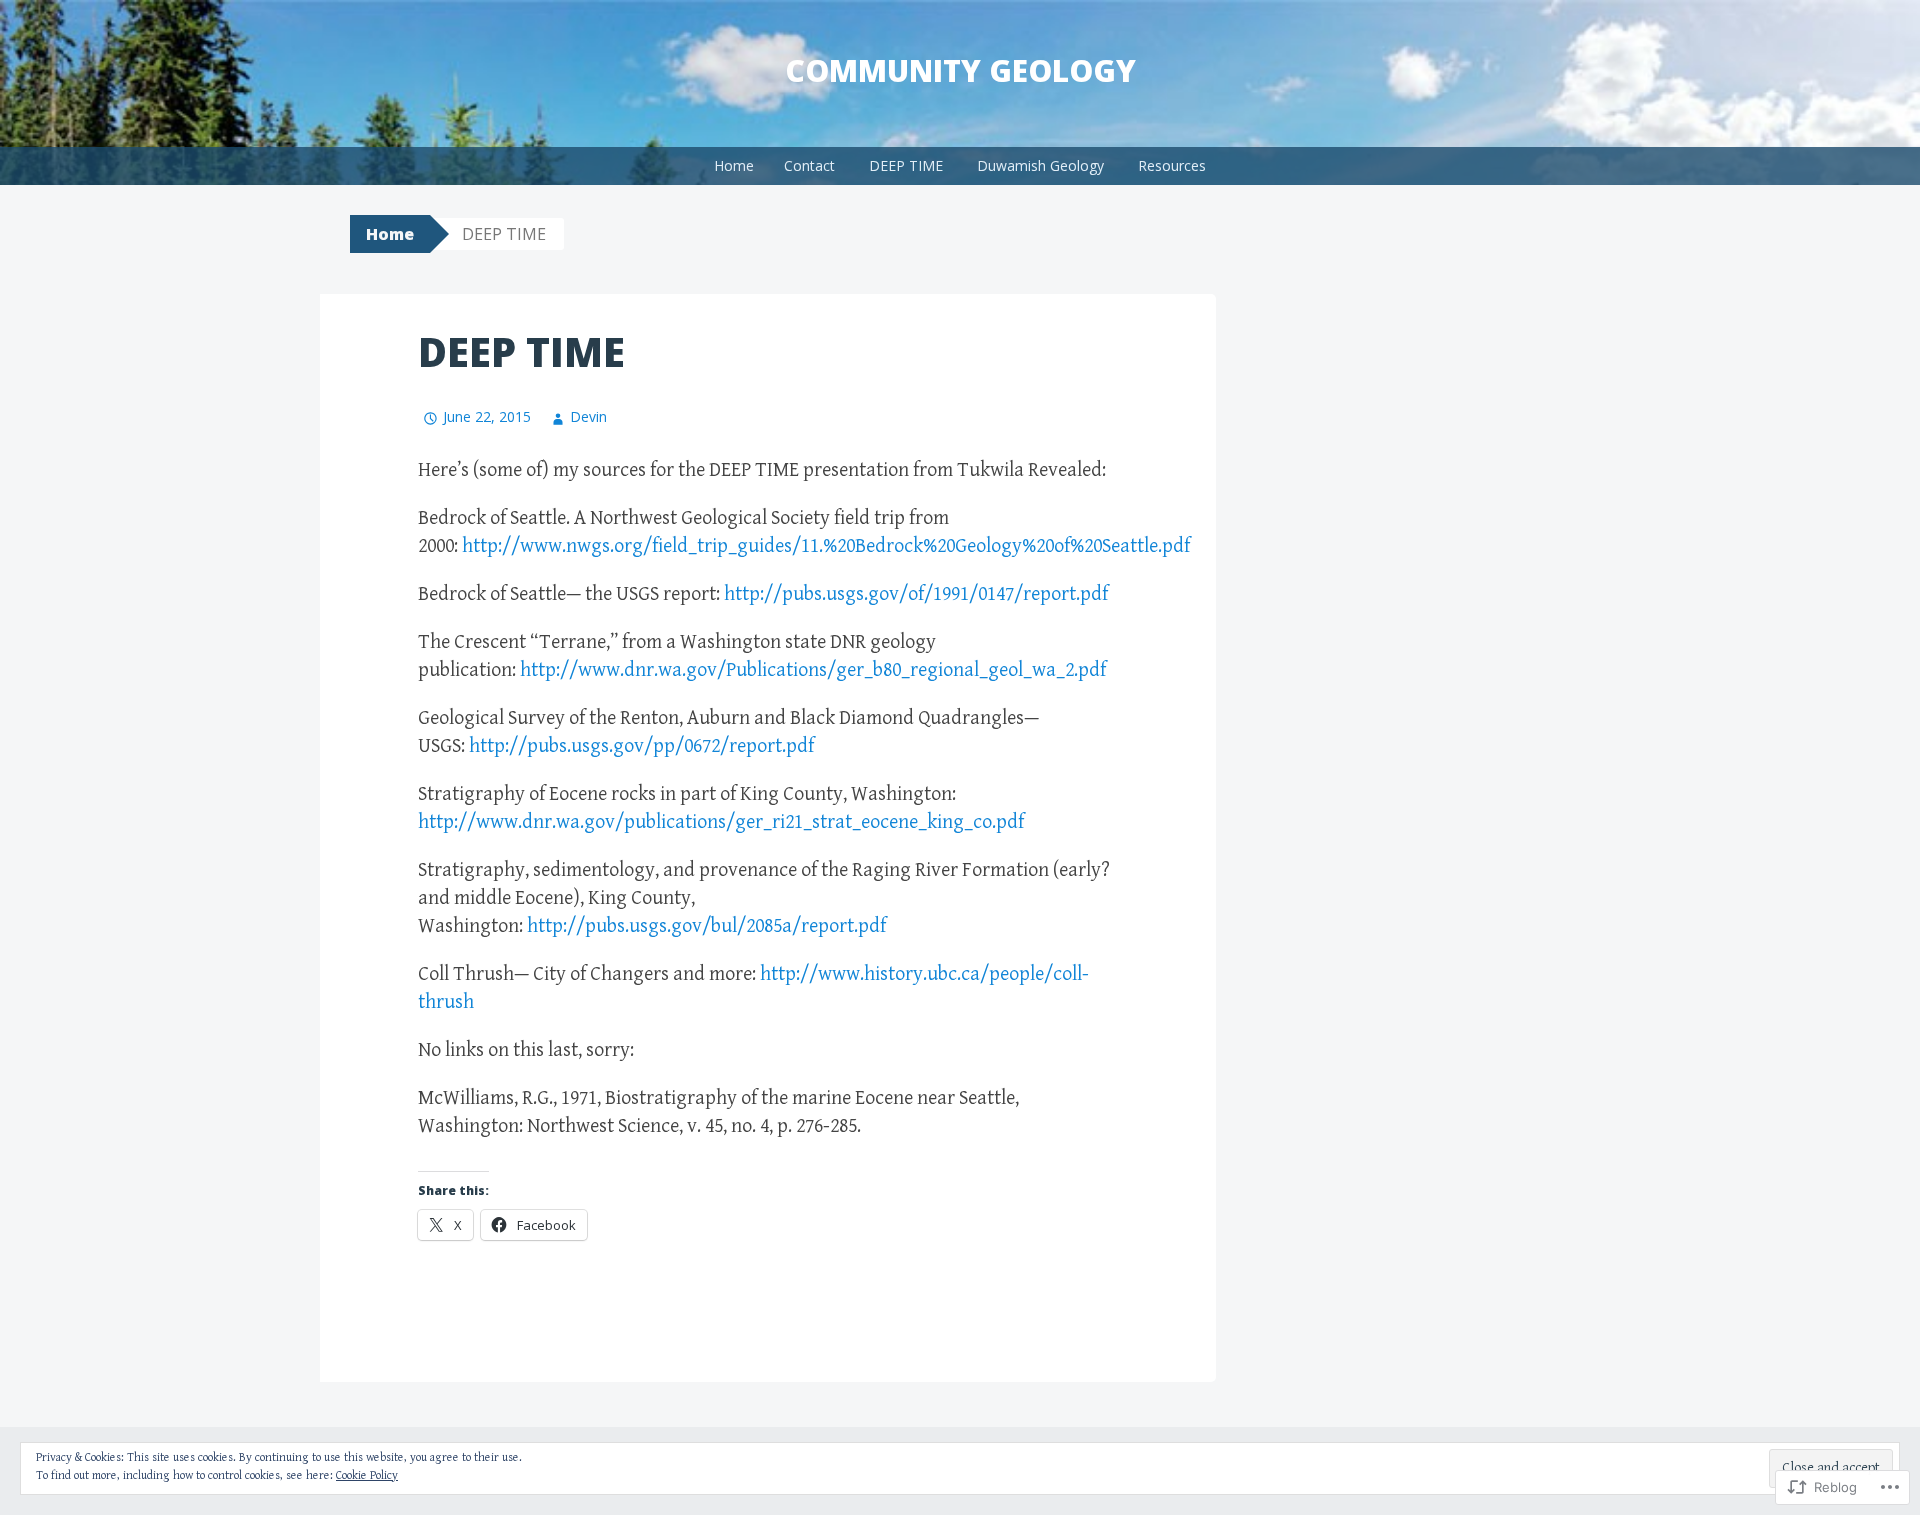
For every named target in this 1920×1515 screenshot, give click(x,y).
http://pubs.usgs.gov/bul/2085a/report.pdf (706, 926)
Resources (1172, 165)
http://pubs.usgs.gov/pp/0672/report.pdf (641, 746)
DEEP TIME (906, 165)
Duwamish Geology (1040, 165)
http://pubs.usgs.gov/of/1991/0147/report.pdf (916, 594)
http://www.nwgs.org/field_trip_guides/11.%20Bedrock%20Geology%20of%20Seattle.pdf (826, 546)
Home (734, 165)
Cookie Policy (367, 1475)
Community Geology (960, 70)
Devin (588, 416)
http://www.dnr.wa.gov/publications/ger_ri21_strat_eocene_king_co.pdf (721, 822)
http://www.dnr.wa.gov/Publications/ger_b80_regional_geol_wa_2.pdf (813, 670)
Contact (809, 165)
